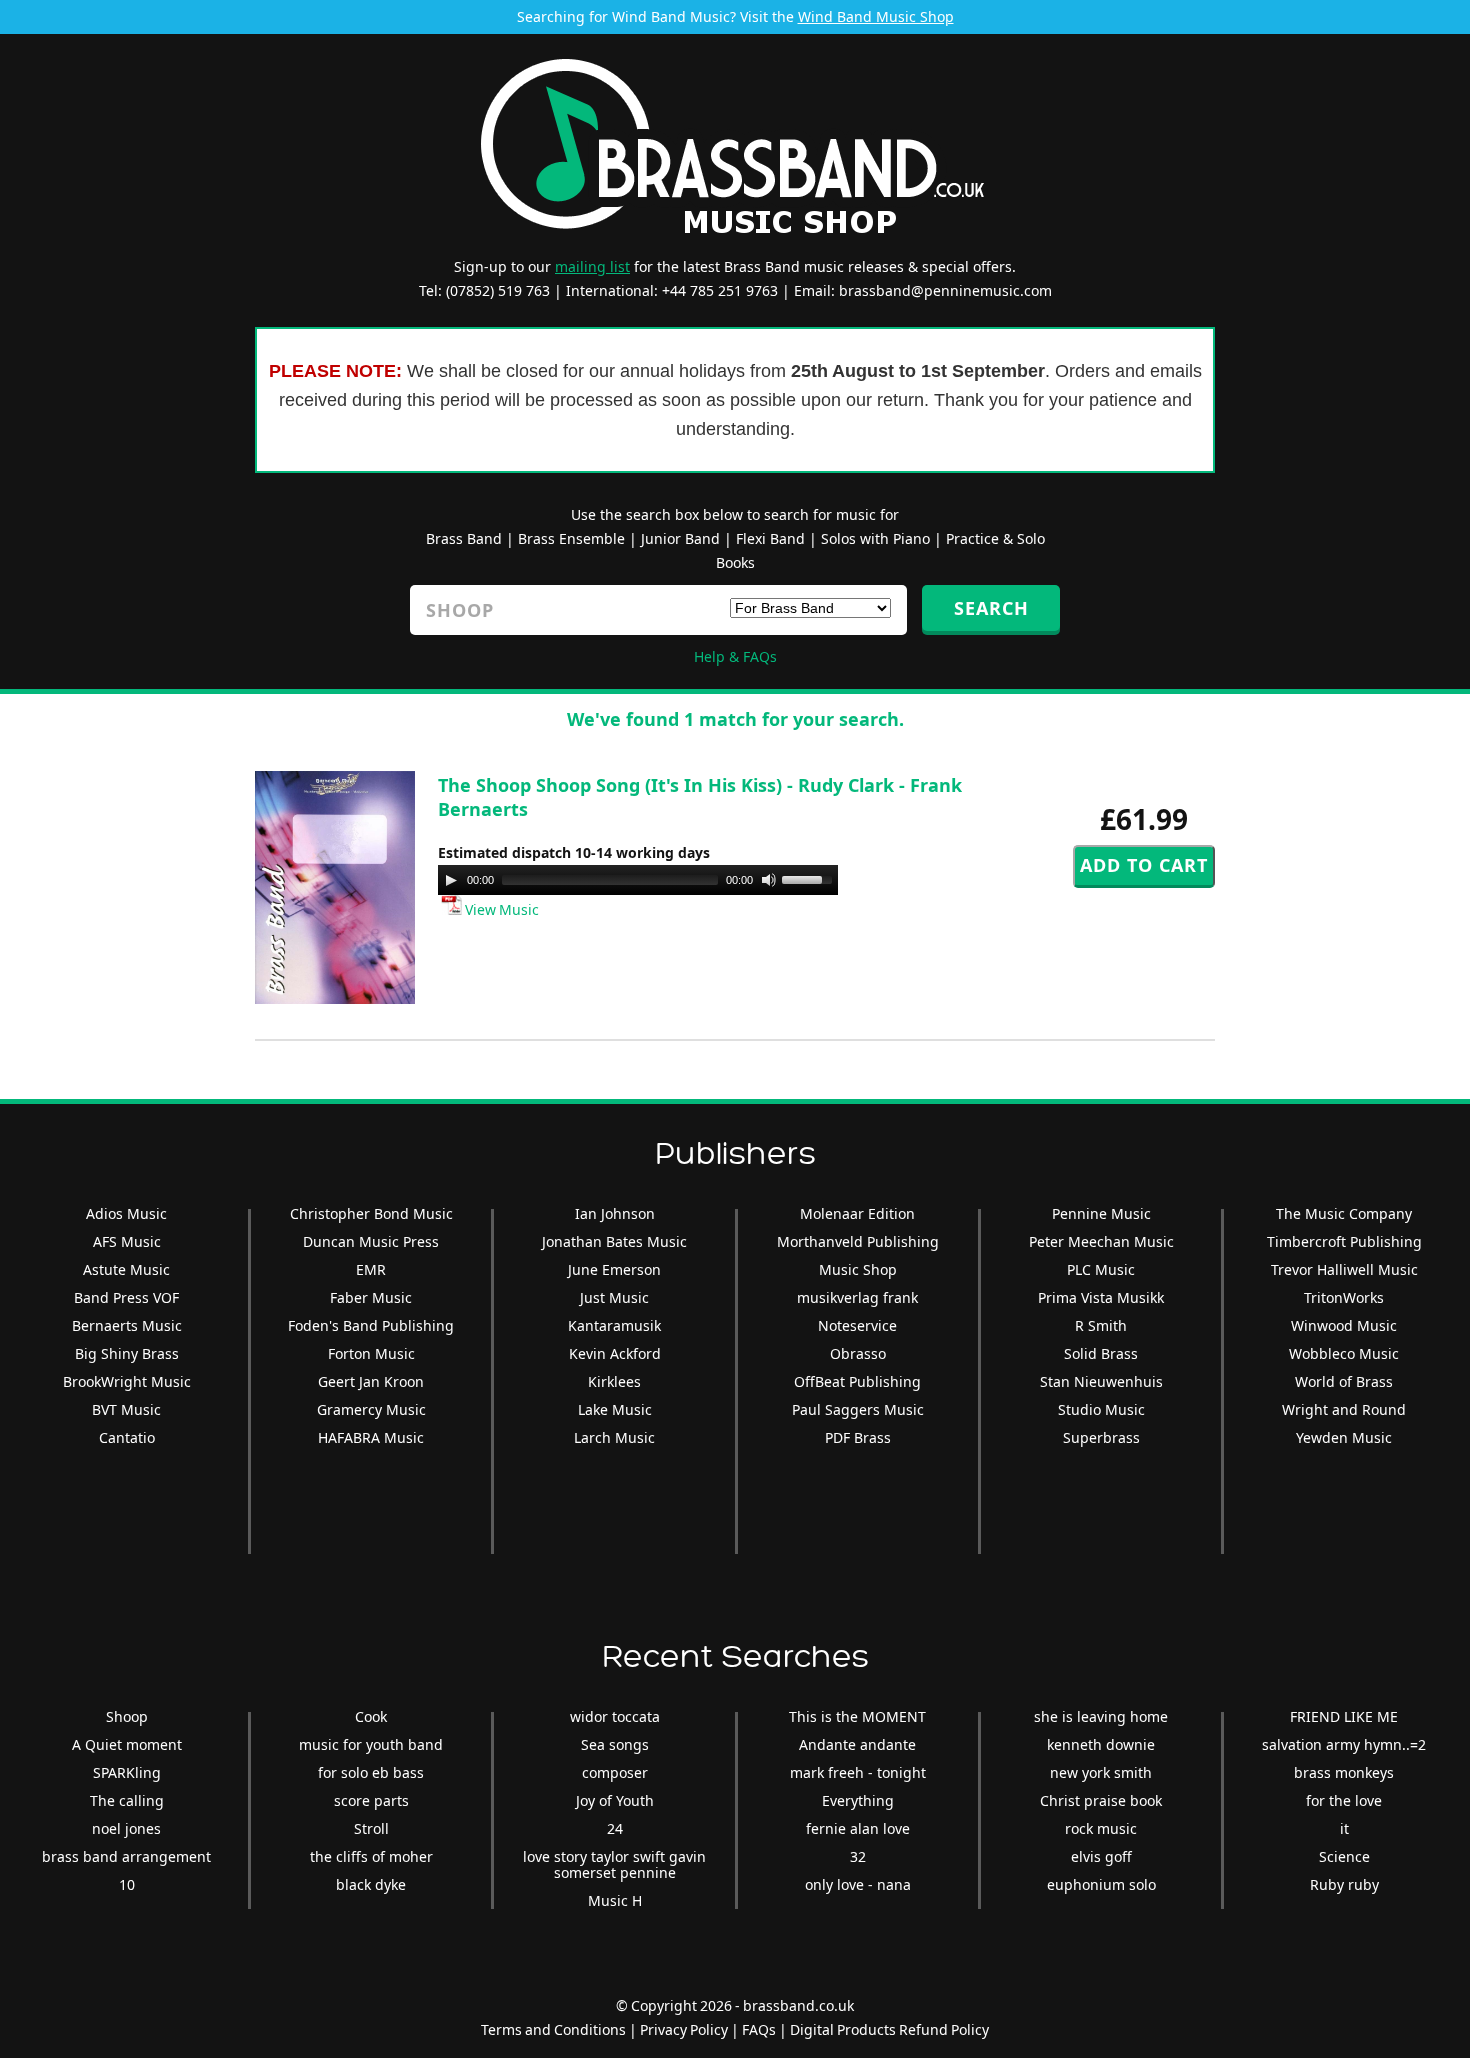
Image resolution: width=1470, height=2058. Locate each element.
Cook (371, 1716)
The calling (127, 1800)
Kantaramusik (614, 1325)
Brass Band (464, 538)
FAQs (759, 2029)
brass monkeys (1344, 1772)
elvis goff (1101, 1856)
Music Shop (858, 1269)
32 (858, 1856)
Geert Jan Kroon (371, 1381)
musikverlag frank (857, 1297)
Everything (858, 1800)
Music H (615, 1900)
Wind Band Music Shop (876, 16)
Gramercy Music (371, 1409)
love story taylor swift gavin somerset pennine (614, 1864)
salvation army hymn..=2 (1344, 1744)
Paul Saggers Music (858, 1409)
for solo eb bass (371, 1772)
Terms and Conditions (553, 2029)
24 (615, 1828)
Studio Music (1101, 1409)
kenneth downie (1101, 1744)
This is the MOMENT (857, 1716)
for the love (1344, 1800)
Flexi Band (770, 538)
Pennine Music (1101, 1213)
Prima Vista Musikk (1101, 1297)
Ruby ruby (1344, 1884)
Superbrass (1101, 1437)
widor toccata (615, 1716)
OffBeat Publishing (857, 1381)
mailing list (592, 266)
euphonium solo (1101, 1884)
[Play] (451, 880)
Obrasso (858, 1353)
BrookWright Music (127, 1381)
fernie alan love (858, 1828)
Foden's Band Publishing (371, 1325)
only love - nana (858, 1884)
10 (127, 1884)
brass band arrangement (126, 1856)
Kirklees (614, 1381)
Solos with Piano (875, 538)
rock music (1101, 1828)
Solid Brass (1101, 1353)
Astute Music (126, 1269)
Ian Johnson (615, 1213)
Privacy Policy (684, 2029)
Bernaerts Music (127, 1325)
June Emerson (614, 1269)
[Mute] (769, 880)
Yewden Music (1344, 1437)
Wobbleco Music (1344, 1353)
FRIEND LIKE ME (1344, 1716)
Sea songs (615, 1744)
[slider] (810, 878)
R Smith (1101, 1325)
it (1344, 1828)
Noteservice (857, 1325)
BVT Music (126, 1409)
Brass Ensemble (571, 538)
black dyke (371, 1884)
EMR (371, 1269)
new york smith (1101, 1772)
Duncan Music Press (371, 1241)
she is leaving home (1101, 1716)
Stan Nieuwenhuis (1101, 1381)
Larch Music (614, 1437)
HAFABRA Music (371, 1437)
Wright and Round (1344, 1409)
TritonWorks (1344, 1297)
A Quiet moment (127, 1744)
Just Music (614, 1297)
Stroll (371, 1828)
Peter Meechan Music (1101, 1241)
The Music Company (1344, 1213)
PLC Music (1101, 1269)
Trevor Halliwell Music (1344, 1269)
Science (1344, 1856)
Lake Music (615, 1409)
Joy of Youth (615, 1800)
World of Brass (1344, 1381)
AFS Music (127, 1241)
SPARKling (127, 1772)
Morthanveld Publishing (858, 1241)
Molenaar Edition (857, 1213)
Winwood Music (1344, 1325)
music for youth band (371, 1744)
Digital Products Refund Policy (889, 2029)
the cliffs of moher (371, 1856)
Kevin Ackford (615, 1353)
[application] (638, 880)
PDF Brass (858, 1437)
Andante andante (857, 1744)
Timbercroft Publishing (1344, 1241)
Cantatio (127, 1437)
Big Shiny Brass (127, 1353)
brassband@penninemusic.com (945, 290)
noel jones (126, 1828)
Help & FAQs (735, 656)
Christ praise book (1101, 1800)
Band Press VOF (126, 1297)
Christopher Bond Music (371, 1213)
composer (615, 1772)
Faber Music (371, 1297)
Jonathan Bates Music (614, 1241)
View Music (500, 909)
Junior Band (680, 538)
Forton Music (371, 1353)
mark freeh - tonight (858, 1772)
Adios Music (126, 1213)
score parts (371, 1800)
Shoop (127, 1716)
